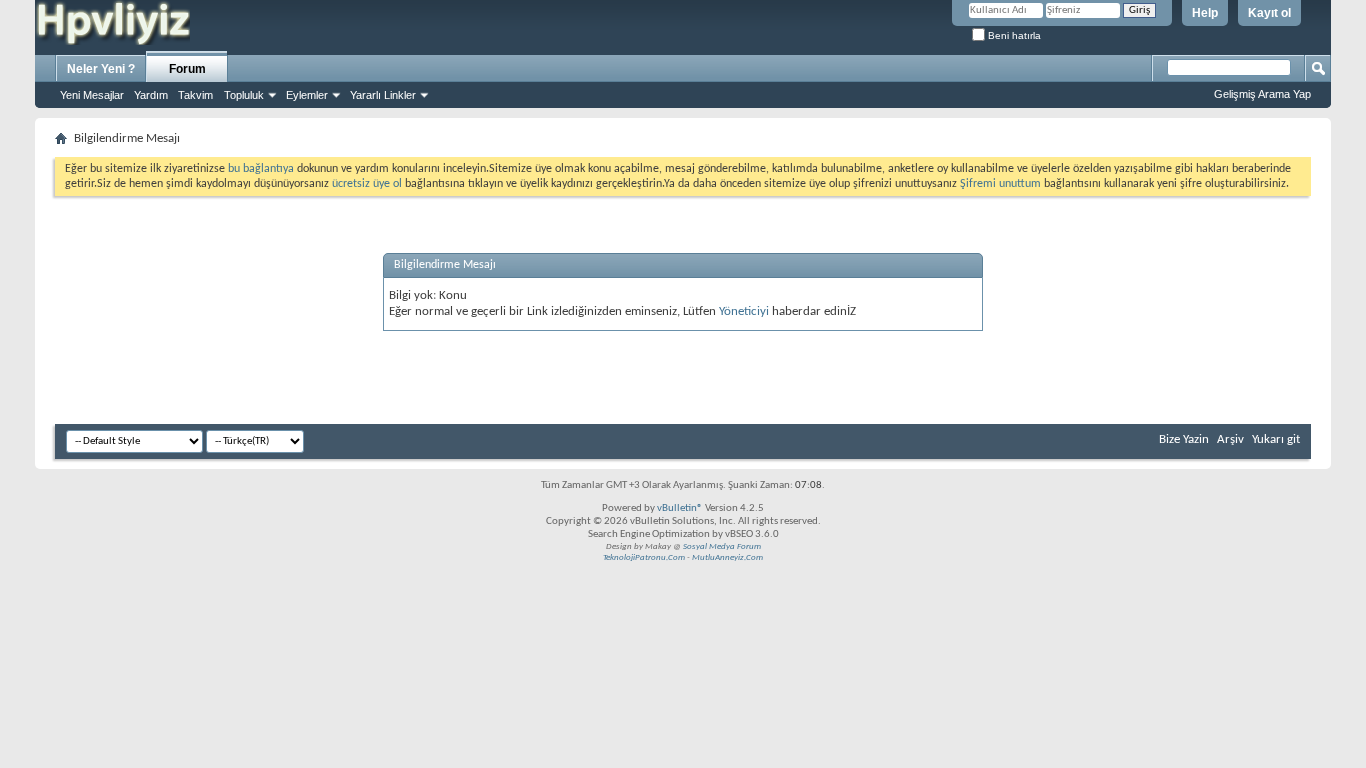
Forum (187, 69)
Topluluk (244, 95)
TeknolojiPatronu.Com (644, 557)
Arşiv (1230, 439)
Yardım (151, 95)
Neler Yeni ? (101, 69)
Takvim (195, 95)
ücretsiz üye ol (368, 184)
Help (1205, 13)
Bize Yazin (1184, 439)
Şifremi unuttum (1000, 184)
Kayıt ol (1269, 13)
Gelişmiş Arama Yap (1262, 94)
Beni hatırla (1013, 35)
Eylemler (307, 95)
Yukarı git (1276, 439)
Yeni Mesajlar (92, 95)
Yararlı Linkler (383, 95)
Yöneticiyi (744, 311)
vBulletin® (680, 508)
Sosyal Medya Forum (722, 546)
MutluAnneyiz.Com (727, 557)
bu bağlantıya (261, 169)
